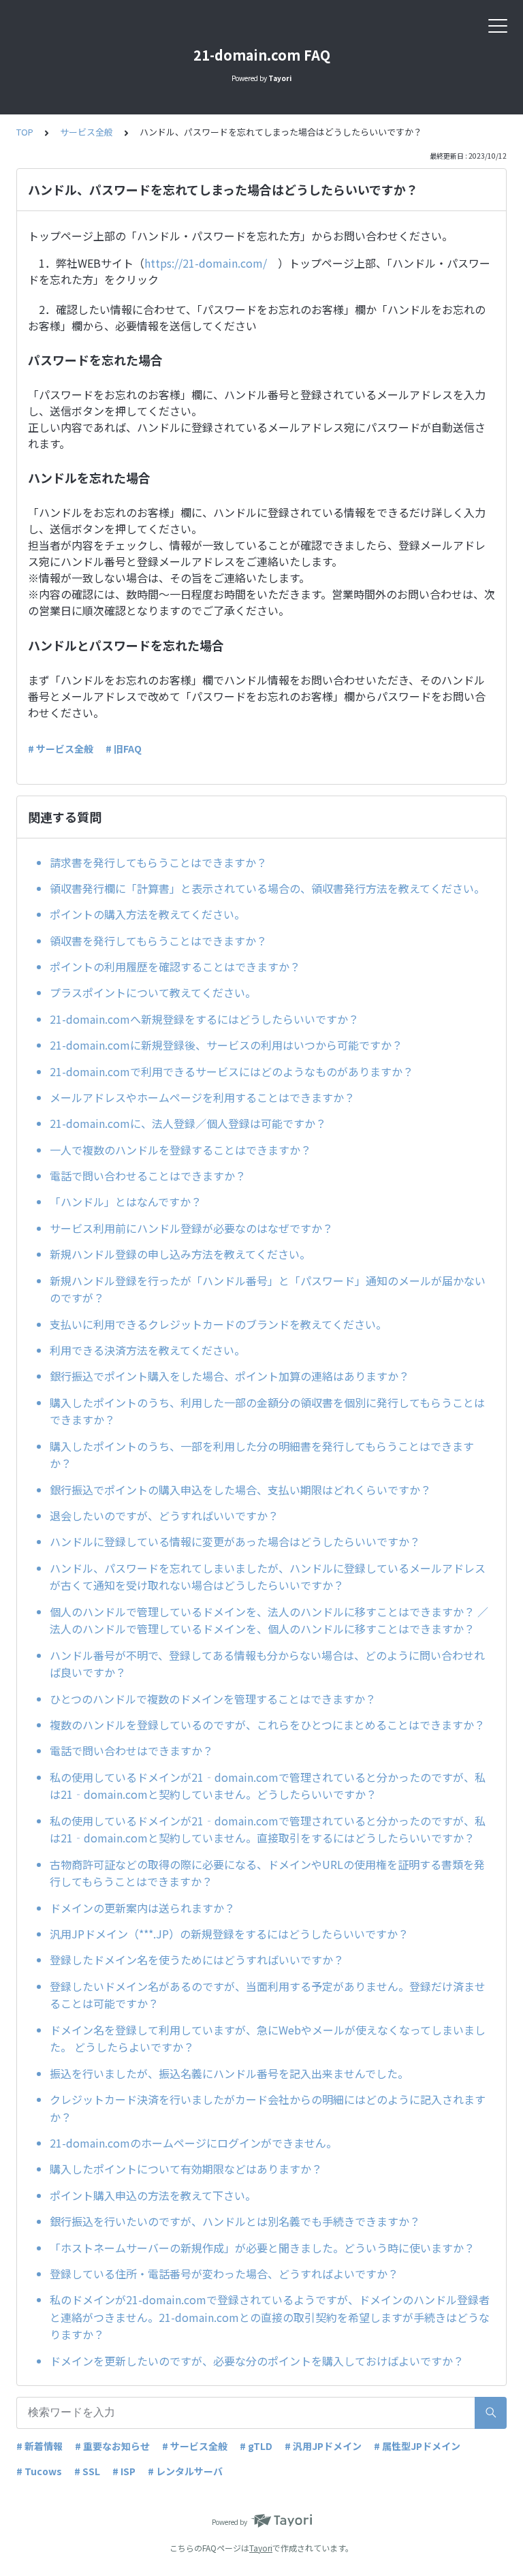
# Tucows (39, 2471)
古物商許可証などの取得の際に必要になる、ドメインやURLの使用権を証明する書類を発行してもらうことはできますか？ (267, 1873)
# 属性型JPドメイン (417, 2446)
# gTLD (256, 2446)
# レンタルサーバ (185, 2471)
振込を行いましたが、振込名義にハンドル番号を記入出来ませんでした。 (229, 2073)
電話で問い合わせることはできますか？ (148, 1176)
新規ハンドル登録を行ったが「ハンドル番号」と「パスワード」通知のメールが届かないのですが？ (268, 1289)
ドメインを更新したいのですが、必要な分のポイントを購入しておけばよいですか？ (257, 2361)
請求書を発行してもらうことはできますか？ (158, 862)
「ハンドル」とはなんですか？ (126, 1201)
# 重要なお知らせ (112, 2446)
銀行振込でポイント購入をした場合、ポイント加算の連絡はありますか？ (229, 1376)
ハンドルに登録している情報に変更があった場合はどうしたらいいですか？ (235, 1541)
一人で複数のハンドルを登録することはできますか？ (180, 1150)
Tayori (261, 2548)
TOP (25, 132)
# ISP (124, 2471)
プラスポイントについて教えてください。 (153, 992)
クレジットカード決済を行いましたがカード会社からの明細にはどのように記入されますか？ (268, 2108)
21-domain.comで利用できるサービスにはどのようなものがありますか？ (232, 1071)
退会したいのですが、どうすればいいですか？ (164, 1515)
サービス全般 (86, 132)
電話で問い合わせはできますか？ (131, 1750)
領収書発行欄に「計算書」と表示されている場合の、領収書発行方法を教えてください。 (267, 888)
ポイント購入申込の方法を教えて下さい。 (153, 2195)
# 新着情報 (39, 2446)
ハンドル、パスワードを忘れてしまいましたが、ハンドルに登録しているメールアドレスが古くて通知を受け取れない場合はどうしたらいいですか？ (268, 1577)
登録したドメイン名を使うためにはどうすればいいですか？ (197, 1960)
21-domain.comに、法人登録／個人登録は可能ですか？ (188, 1123)
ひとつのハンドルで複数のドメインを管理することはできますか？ (213, 1699)
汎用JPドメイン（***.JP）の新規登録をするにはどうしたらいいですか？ (229, 1934)
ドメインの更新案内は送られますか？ (142, 1908)
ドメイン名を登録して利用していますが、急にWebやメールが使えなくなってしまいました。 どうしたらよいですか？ (268, 2039)
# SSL (87, 2471)
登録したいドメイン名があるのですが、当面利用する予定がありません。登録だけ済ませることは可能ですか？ (268, 1995)
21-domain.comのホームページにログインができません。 (193, 2143)
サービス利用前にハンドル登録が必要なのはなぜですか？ (191, 1228)
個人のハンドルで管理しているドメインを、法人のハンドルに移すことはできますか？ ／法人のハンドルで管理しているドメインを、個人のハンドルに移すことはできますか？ (269, 1620)
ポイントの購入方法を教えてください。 (147, 914)
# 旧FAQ (124, 749)
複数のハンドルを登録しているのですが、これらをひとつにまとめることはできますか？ (267, 1725)
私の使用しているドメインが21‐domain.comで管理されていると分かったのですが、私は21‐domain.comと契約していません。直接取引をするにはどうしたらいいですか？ (268, 1829)
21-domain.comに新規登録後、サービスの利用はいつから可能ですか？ (226, 1045)
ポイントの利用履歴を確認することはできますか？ (175, 967)
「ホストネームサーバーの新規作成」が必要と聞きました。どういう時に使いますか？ (262, 2248)
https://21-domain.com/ (206, 263)
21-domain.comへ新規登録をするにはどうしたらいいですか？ (204, 1019)
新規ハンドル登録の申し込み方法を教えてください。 (180, 1254)
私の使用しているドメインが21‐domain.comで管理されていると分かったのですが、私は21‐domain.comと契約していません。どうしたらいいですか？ (268, 1786)
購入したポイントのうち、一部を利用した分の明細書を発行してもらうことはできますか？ (262, 1455)
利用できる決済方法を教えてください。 (147, 1350)
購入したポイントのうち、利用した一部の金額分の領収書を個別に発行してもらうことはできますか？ (267, 1411)
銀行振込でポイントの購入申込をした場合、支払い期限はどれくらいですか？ (240, 1490)
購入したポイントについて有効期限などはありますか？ (186, 2169)
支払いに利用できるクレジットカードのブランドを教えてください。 (218, 1324)
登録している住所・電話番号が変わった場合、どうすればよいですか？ (224, 2274)
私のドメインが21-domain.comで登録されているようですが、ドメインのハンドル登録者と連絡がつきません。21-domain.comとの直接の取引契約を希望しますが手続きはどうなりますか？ (270, 2317)
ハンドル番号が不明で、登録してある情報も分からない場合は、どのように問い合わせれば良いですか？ (267, 1664)
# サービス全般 (61, 749)
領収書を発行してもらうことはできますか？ (158, 941)
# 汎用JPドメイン (323, 2446)
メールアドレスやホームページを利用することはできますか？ (202, 1097)
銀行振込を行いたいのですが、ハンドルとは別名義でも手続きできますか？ (235, 2221)
